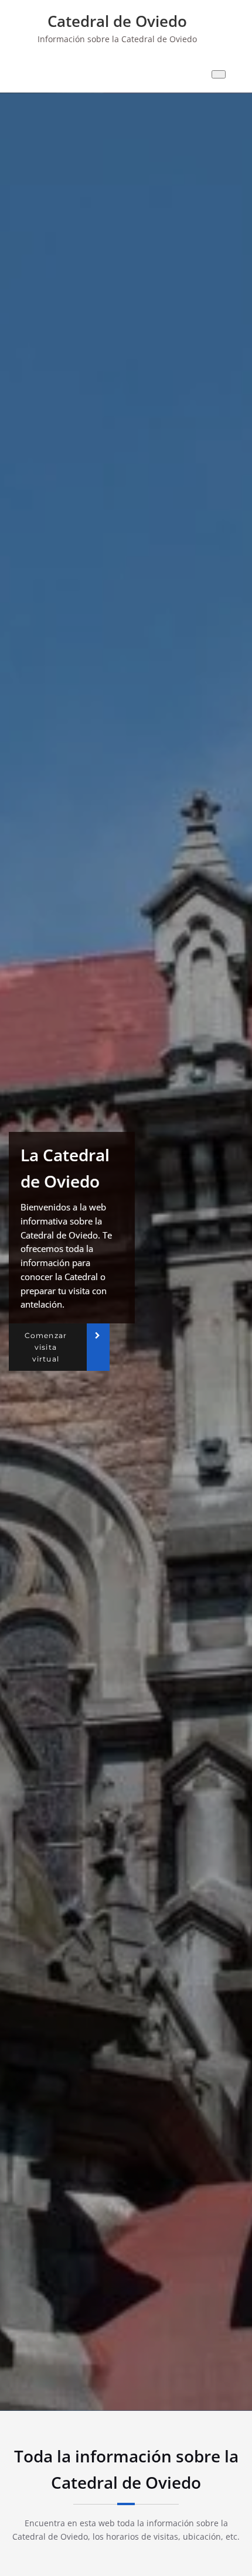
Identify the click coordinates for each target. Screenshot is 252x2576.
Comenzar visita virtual (46, 1347)
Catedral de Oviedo (117, 21)
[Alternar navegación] (219, 74)
